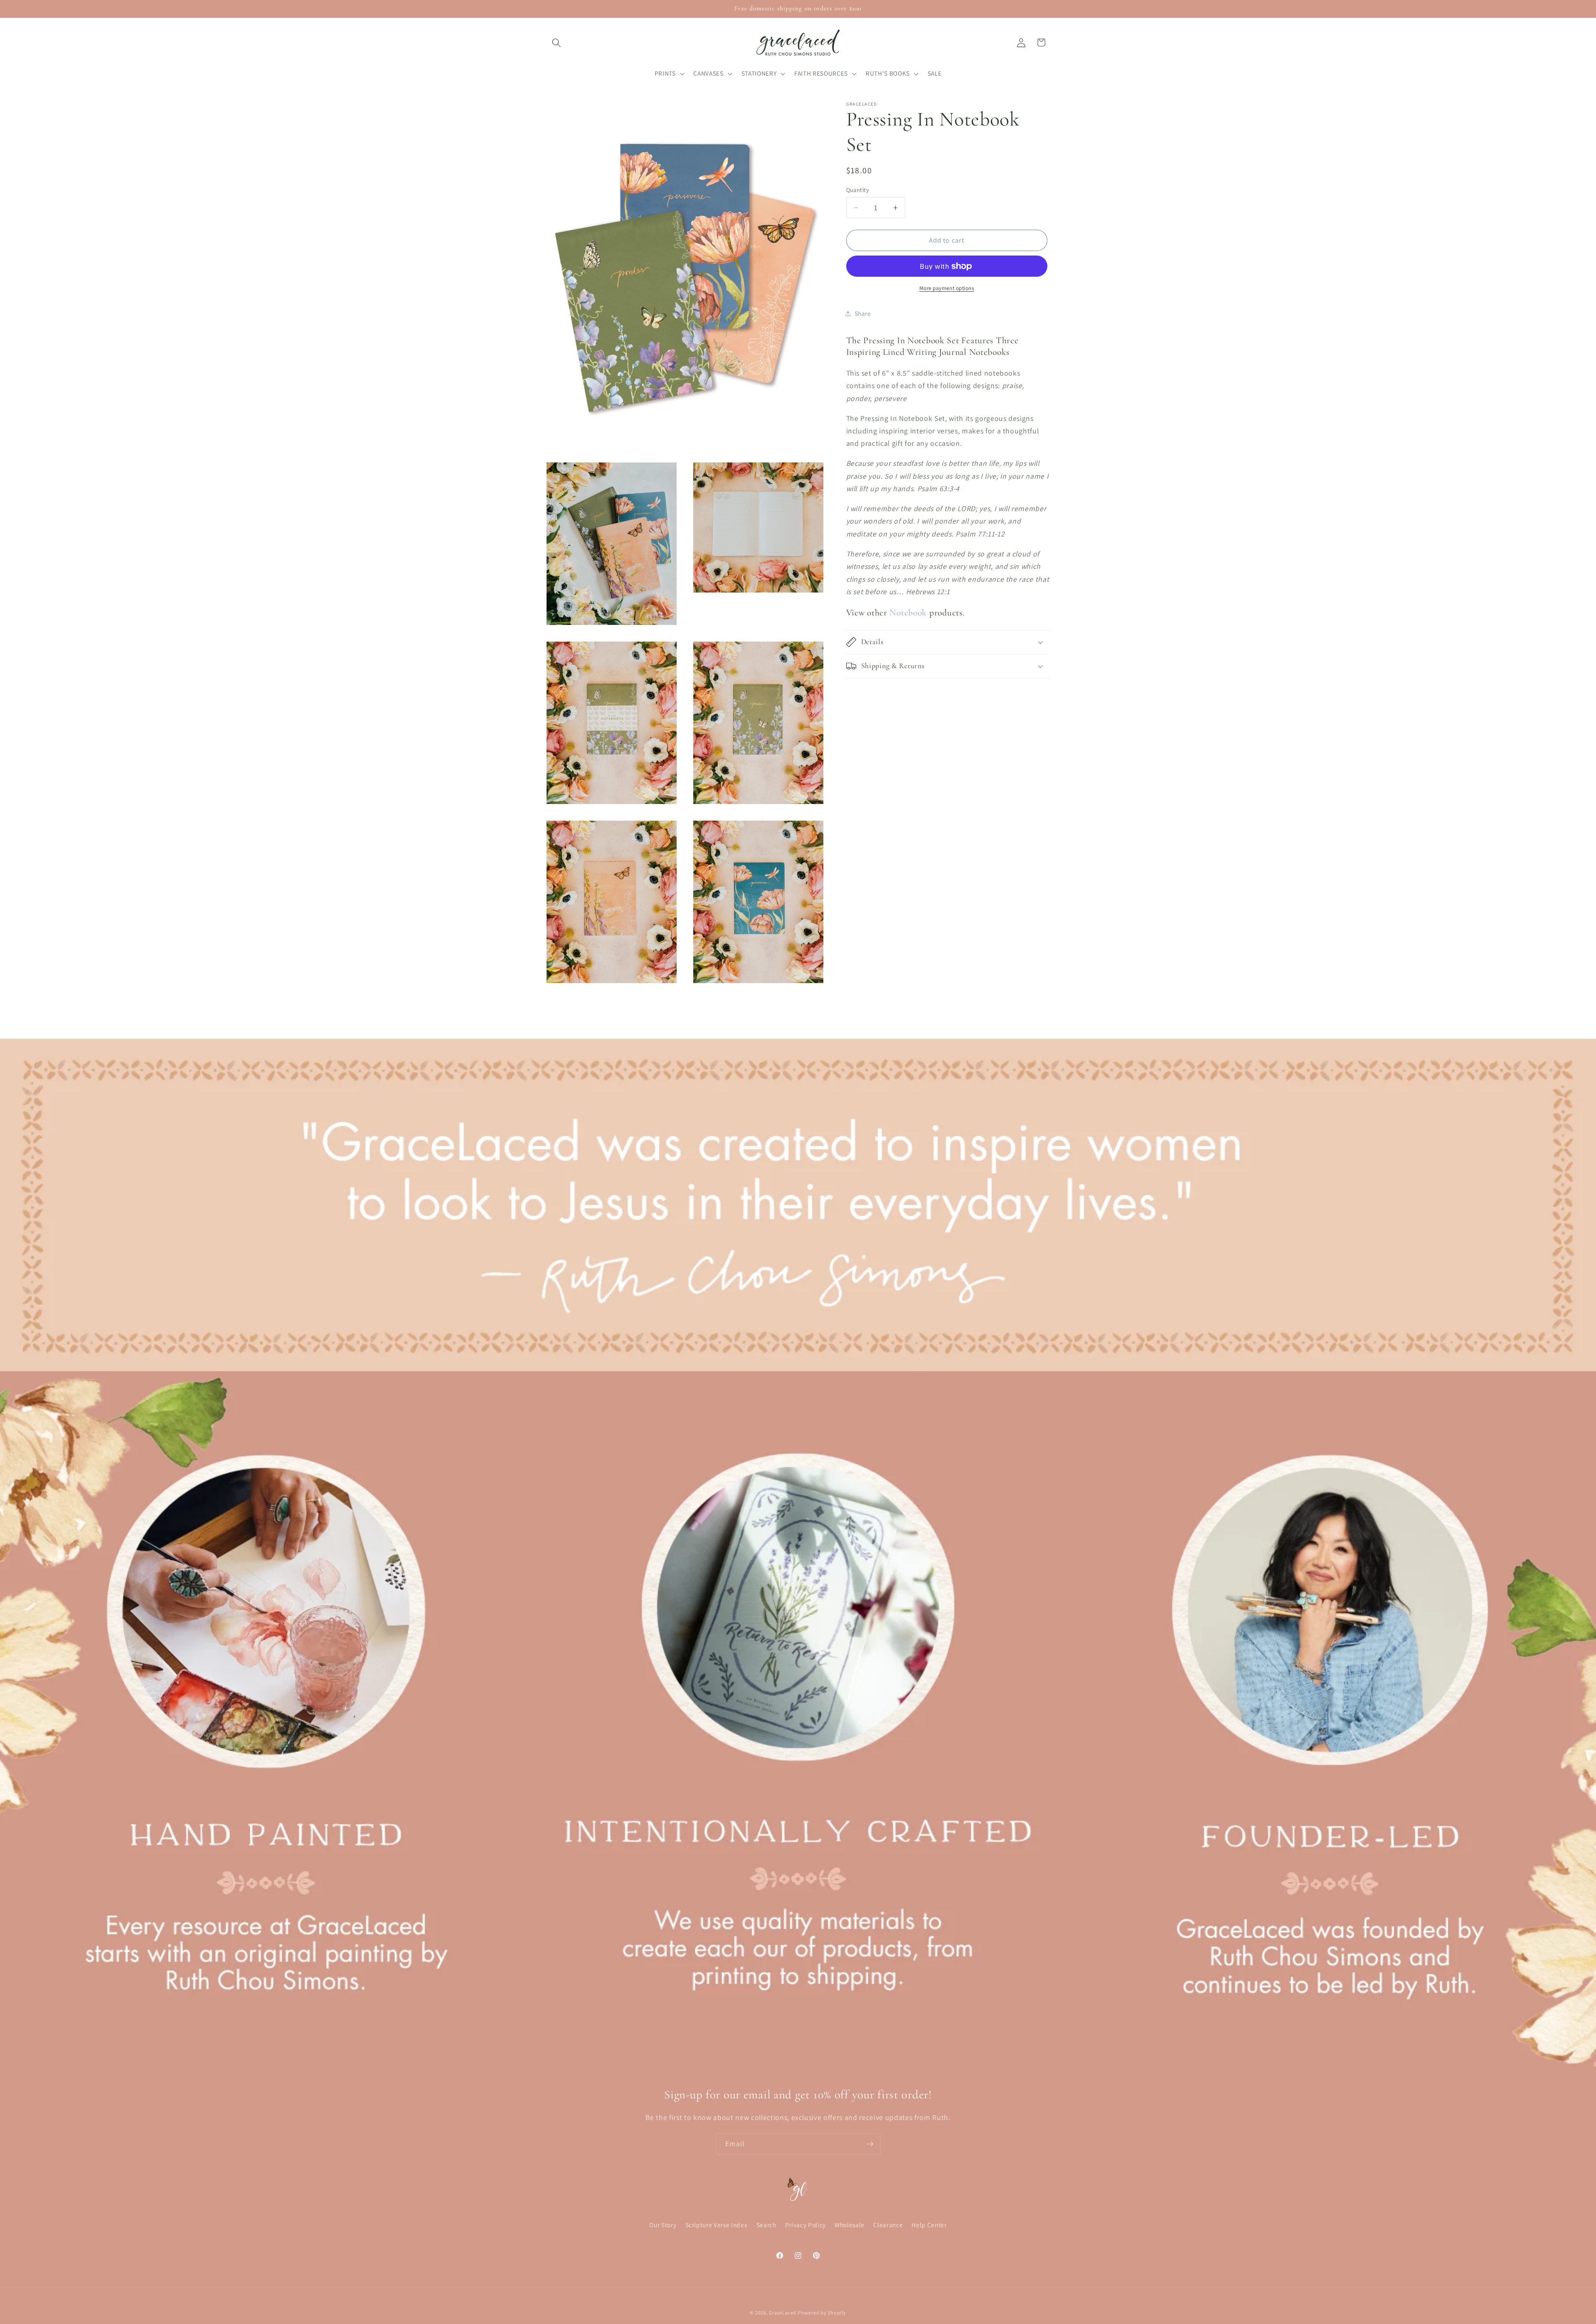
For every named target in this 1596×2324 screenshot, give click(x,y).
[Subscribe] (870, 2144)
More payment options (947, 288)
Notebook (908, 612)
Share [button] (863, 313)
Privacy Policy (805, 2225)
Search (766, 2225)
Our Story (663, 2225)
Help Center (929, 2225)
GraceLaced (783, 2313)
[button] (557, 42)
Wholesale (850, 2225)
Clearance (888, 2225)
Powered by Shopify (822, 2313)
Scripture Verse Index (717, 2225)
